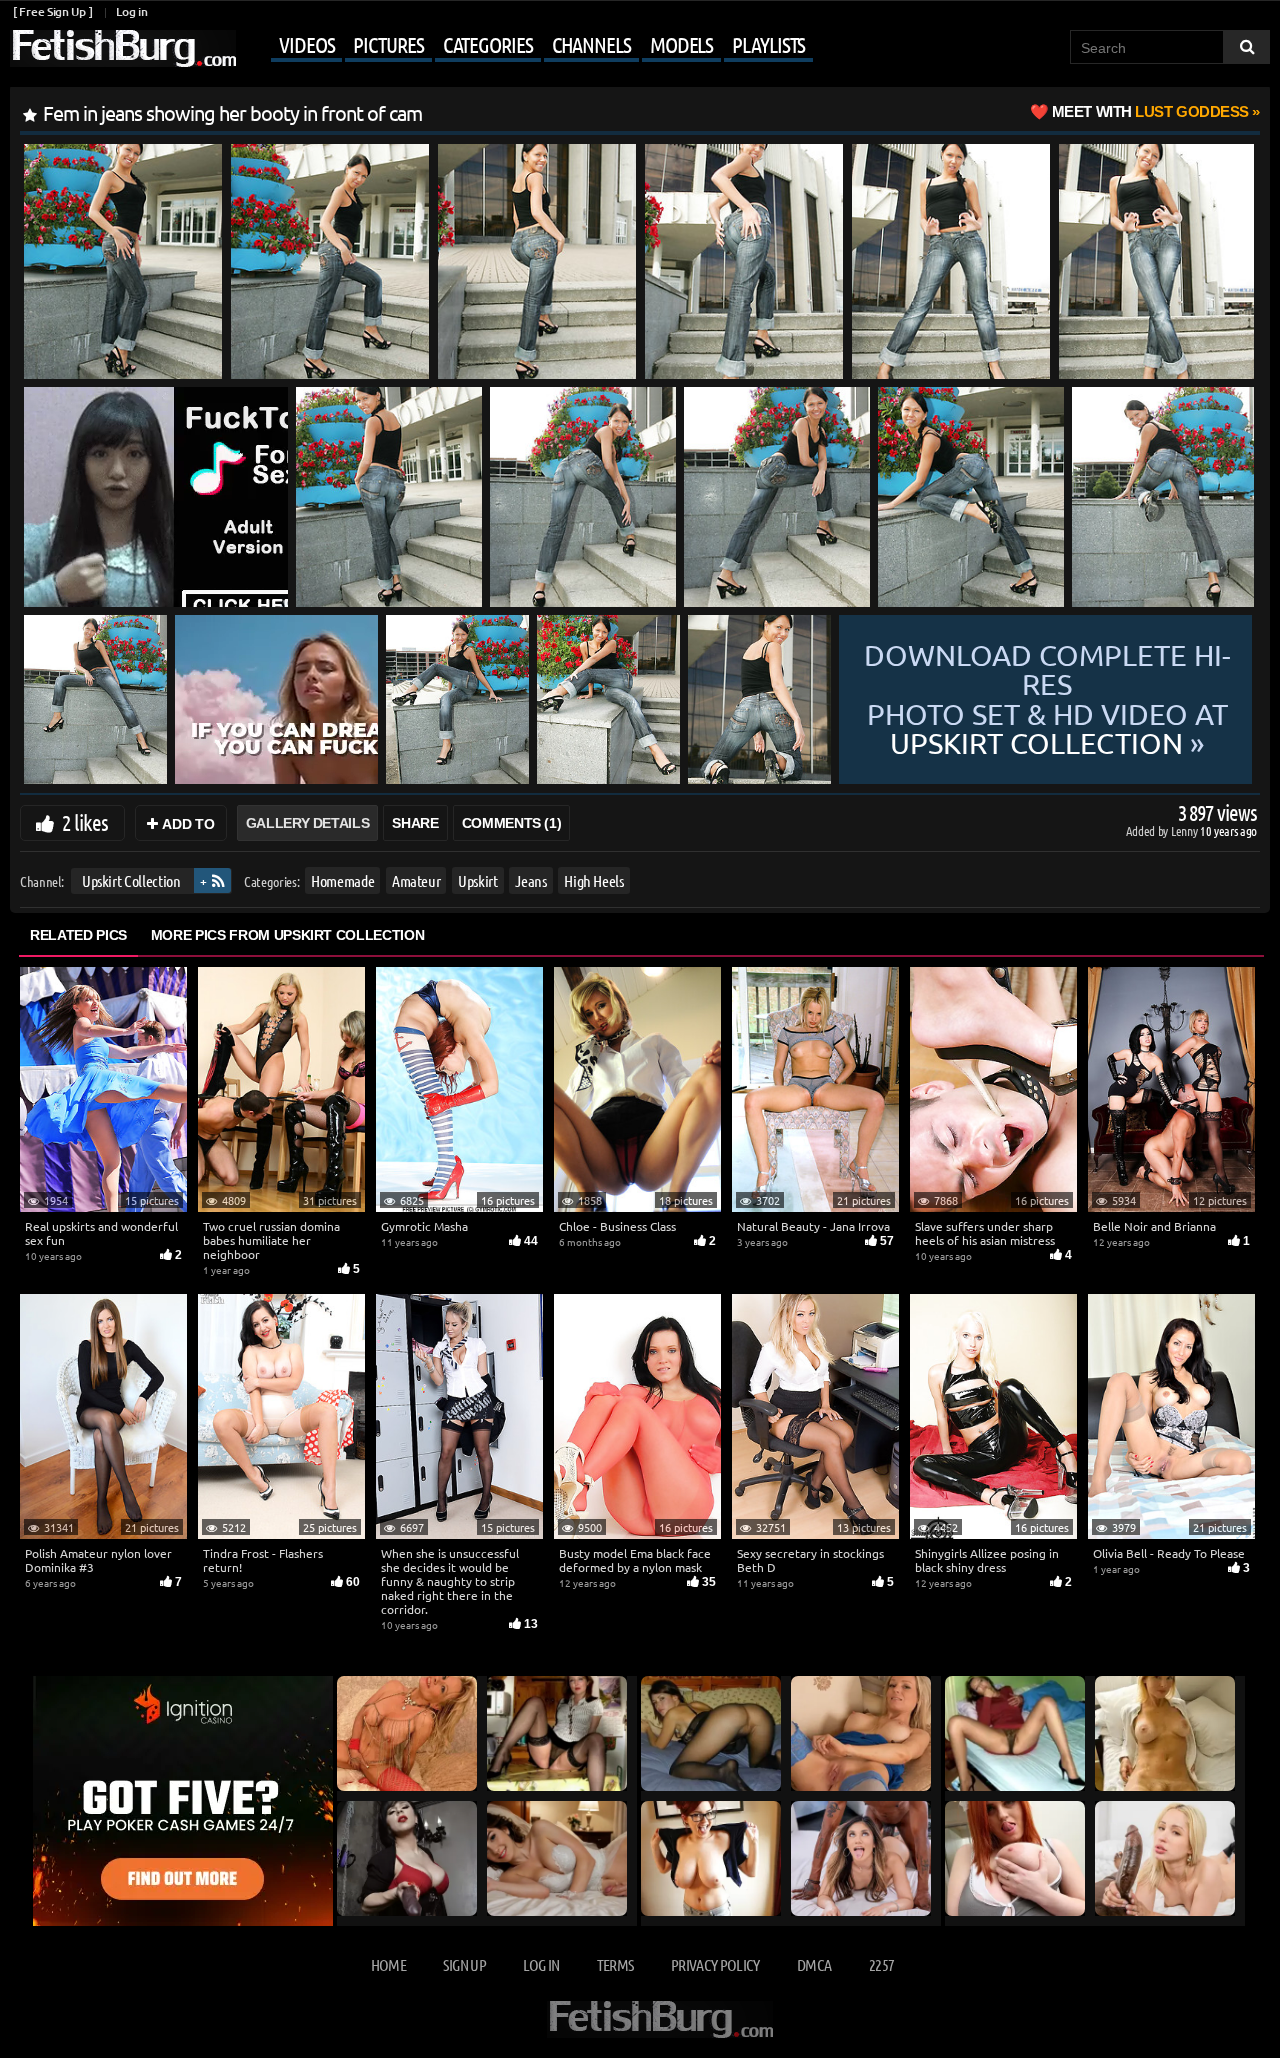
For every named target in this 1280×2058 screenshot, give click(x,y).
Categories (488, 44)
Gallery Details (308, 823)
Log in (131, 11)
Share (415, 823)
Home (388, 1964)
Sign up (464, 1964)
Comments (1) (512, 823)
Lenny (1185, 830)
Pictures (388, 44)
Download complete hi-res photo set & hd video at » (1047, 700)
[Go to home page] (123, 48)
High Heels (594, 880)
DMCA (814, 1964)
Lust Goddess (1150, 111)
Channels (591, 44)
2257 (881, 1964)
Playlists (768, 44)
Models (681, 44)
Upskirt (478, 880)
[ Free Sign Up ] (52, 11)
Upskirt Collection (131, 880)
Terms (615, 1964)
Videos (306, 44)
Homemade (342, 880)
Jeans (530, 880)
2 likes (85, 822)
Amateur (416, 880)
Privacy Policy (715, 1964)
